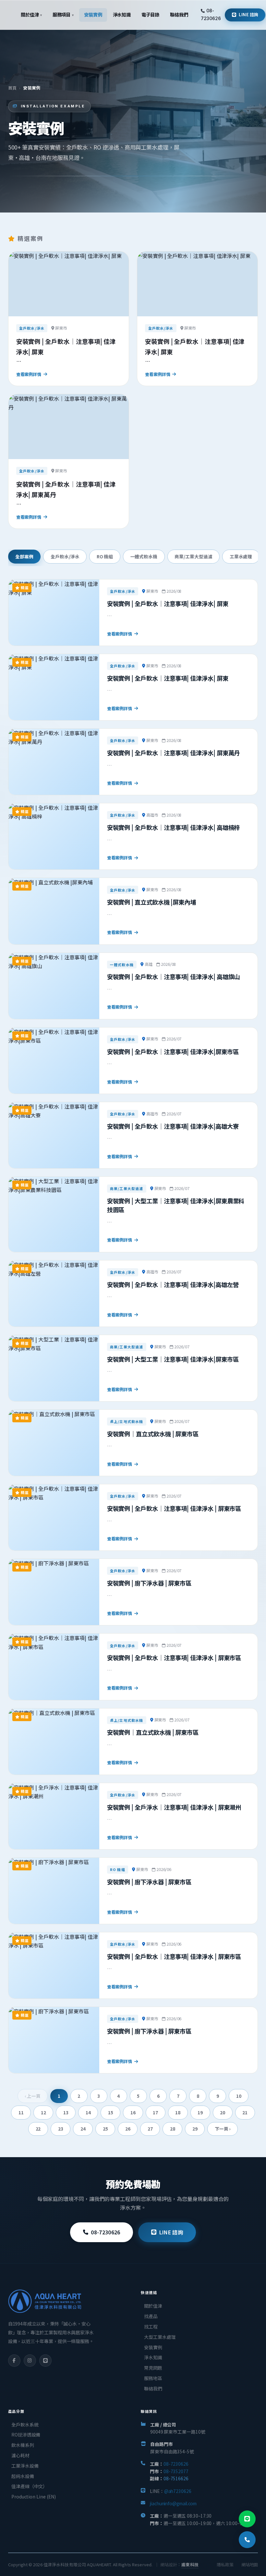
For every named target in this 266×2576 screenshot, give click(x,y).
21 (245, 2112)
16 (133, 2112)
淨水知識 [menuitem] (122, 14)
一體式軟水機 (144, 556)
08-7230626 (211, 14)
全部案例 (24, 556)
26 (128, 2129)
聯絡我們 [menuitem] (179, 14)
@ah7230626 (178, 2491)
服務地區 (153, 2378)
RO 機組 (105, 556)
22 (38, 2129)
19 (200, 2112)
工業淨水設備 (25, 2466)
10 (239, 2096)
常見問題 (153, 2368)
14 (88, 2112)
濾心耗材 (20, 2455)
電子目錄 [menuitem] (151, 14)
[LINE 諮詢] (247, 2519)
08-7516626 (176, 2478)
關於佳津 (153, 2306)
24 (83, 2129)
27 (150, 2129)
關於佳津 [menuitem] (31, 14)
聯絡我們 (153, 2388)
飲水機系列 (23, 2445)
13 (66, 2112)
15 (111, 2112)
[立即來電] (247, 2540)
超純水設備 (23, 2476)
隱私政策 (225, 2564)
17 (155, 2112)
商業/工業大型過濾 (193, 556)
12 (43, 2112)
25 (105, 2129)
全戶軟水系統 (25, 2424)
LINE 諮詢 (249, 14)
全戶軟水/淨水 (65, 556)
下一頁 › (223, 2129)
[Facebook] (14, 2361)
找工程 (151, 2327)
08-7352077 (176, 2471)
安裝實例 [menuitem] (93, 14)
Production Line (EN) (34, 2497)
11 (21, 2112)
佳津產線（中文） (29, 2486)
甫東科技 (190, 2564)
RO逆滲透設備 (26, 2435)
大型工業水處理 (160, 2337)
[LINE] (45, 2361)
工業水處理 (241, 556)
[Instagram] (30, 2361)
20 (223, 2112)
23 (61, 2129)
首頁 (12, 88)
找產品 (151, 2316)
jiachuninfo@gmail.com (173, 2503)
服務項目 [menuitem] (63, 14)
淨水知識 (153, 2357)
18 (178, 2112)
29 (195, 2129)
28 (173, 2129)
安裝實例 (153, 2347)
